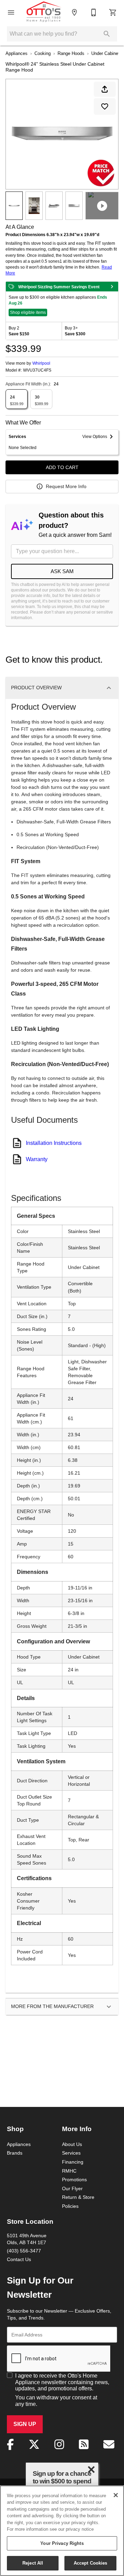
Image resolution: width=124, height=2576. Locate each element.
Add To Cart (62, 467)
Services (71, 2153)
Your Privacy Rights (62, 2543)
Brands (15, 2153)
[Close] (116, 2495)
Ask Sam (62, 571)
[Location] (74, 12)
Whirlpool (41, 363)
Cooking (43, 53)
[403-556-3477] (94, 12)
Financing (73, 2162)
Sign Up (25, 2424)
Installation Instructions (54, 1143)
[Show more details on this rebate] (112, 287)
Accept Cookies (91, 2563)
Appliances (17, 53)
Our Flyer (72, 2188)
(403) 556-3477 (24, 2251)
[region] (62, 2531)
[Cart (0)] (113, 12)
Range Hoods (71, 53)
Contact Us (19, 2259)
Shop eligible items (28, 312)
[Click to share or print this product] (105, 89)
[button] (11, 12)
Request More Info (66, 486)
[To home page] (44, 12)
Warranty (37, 1159)
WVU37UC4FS (37, 370)
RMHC (69, 2171)
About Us (72, 2144)
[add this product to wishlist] (105, 106)
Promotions (74, 2180)
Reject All (33, 2563)
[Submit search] (107, 34)
